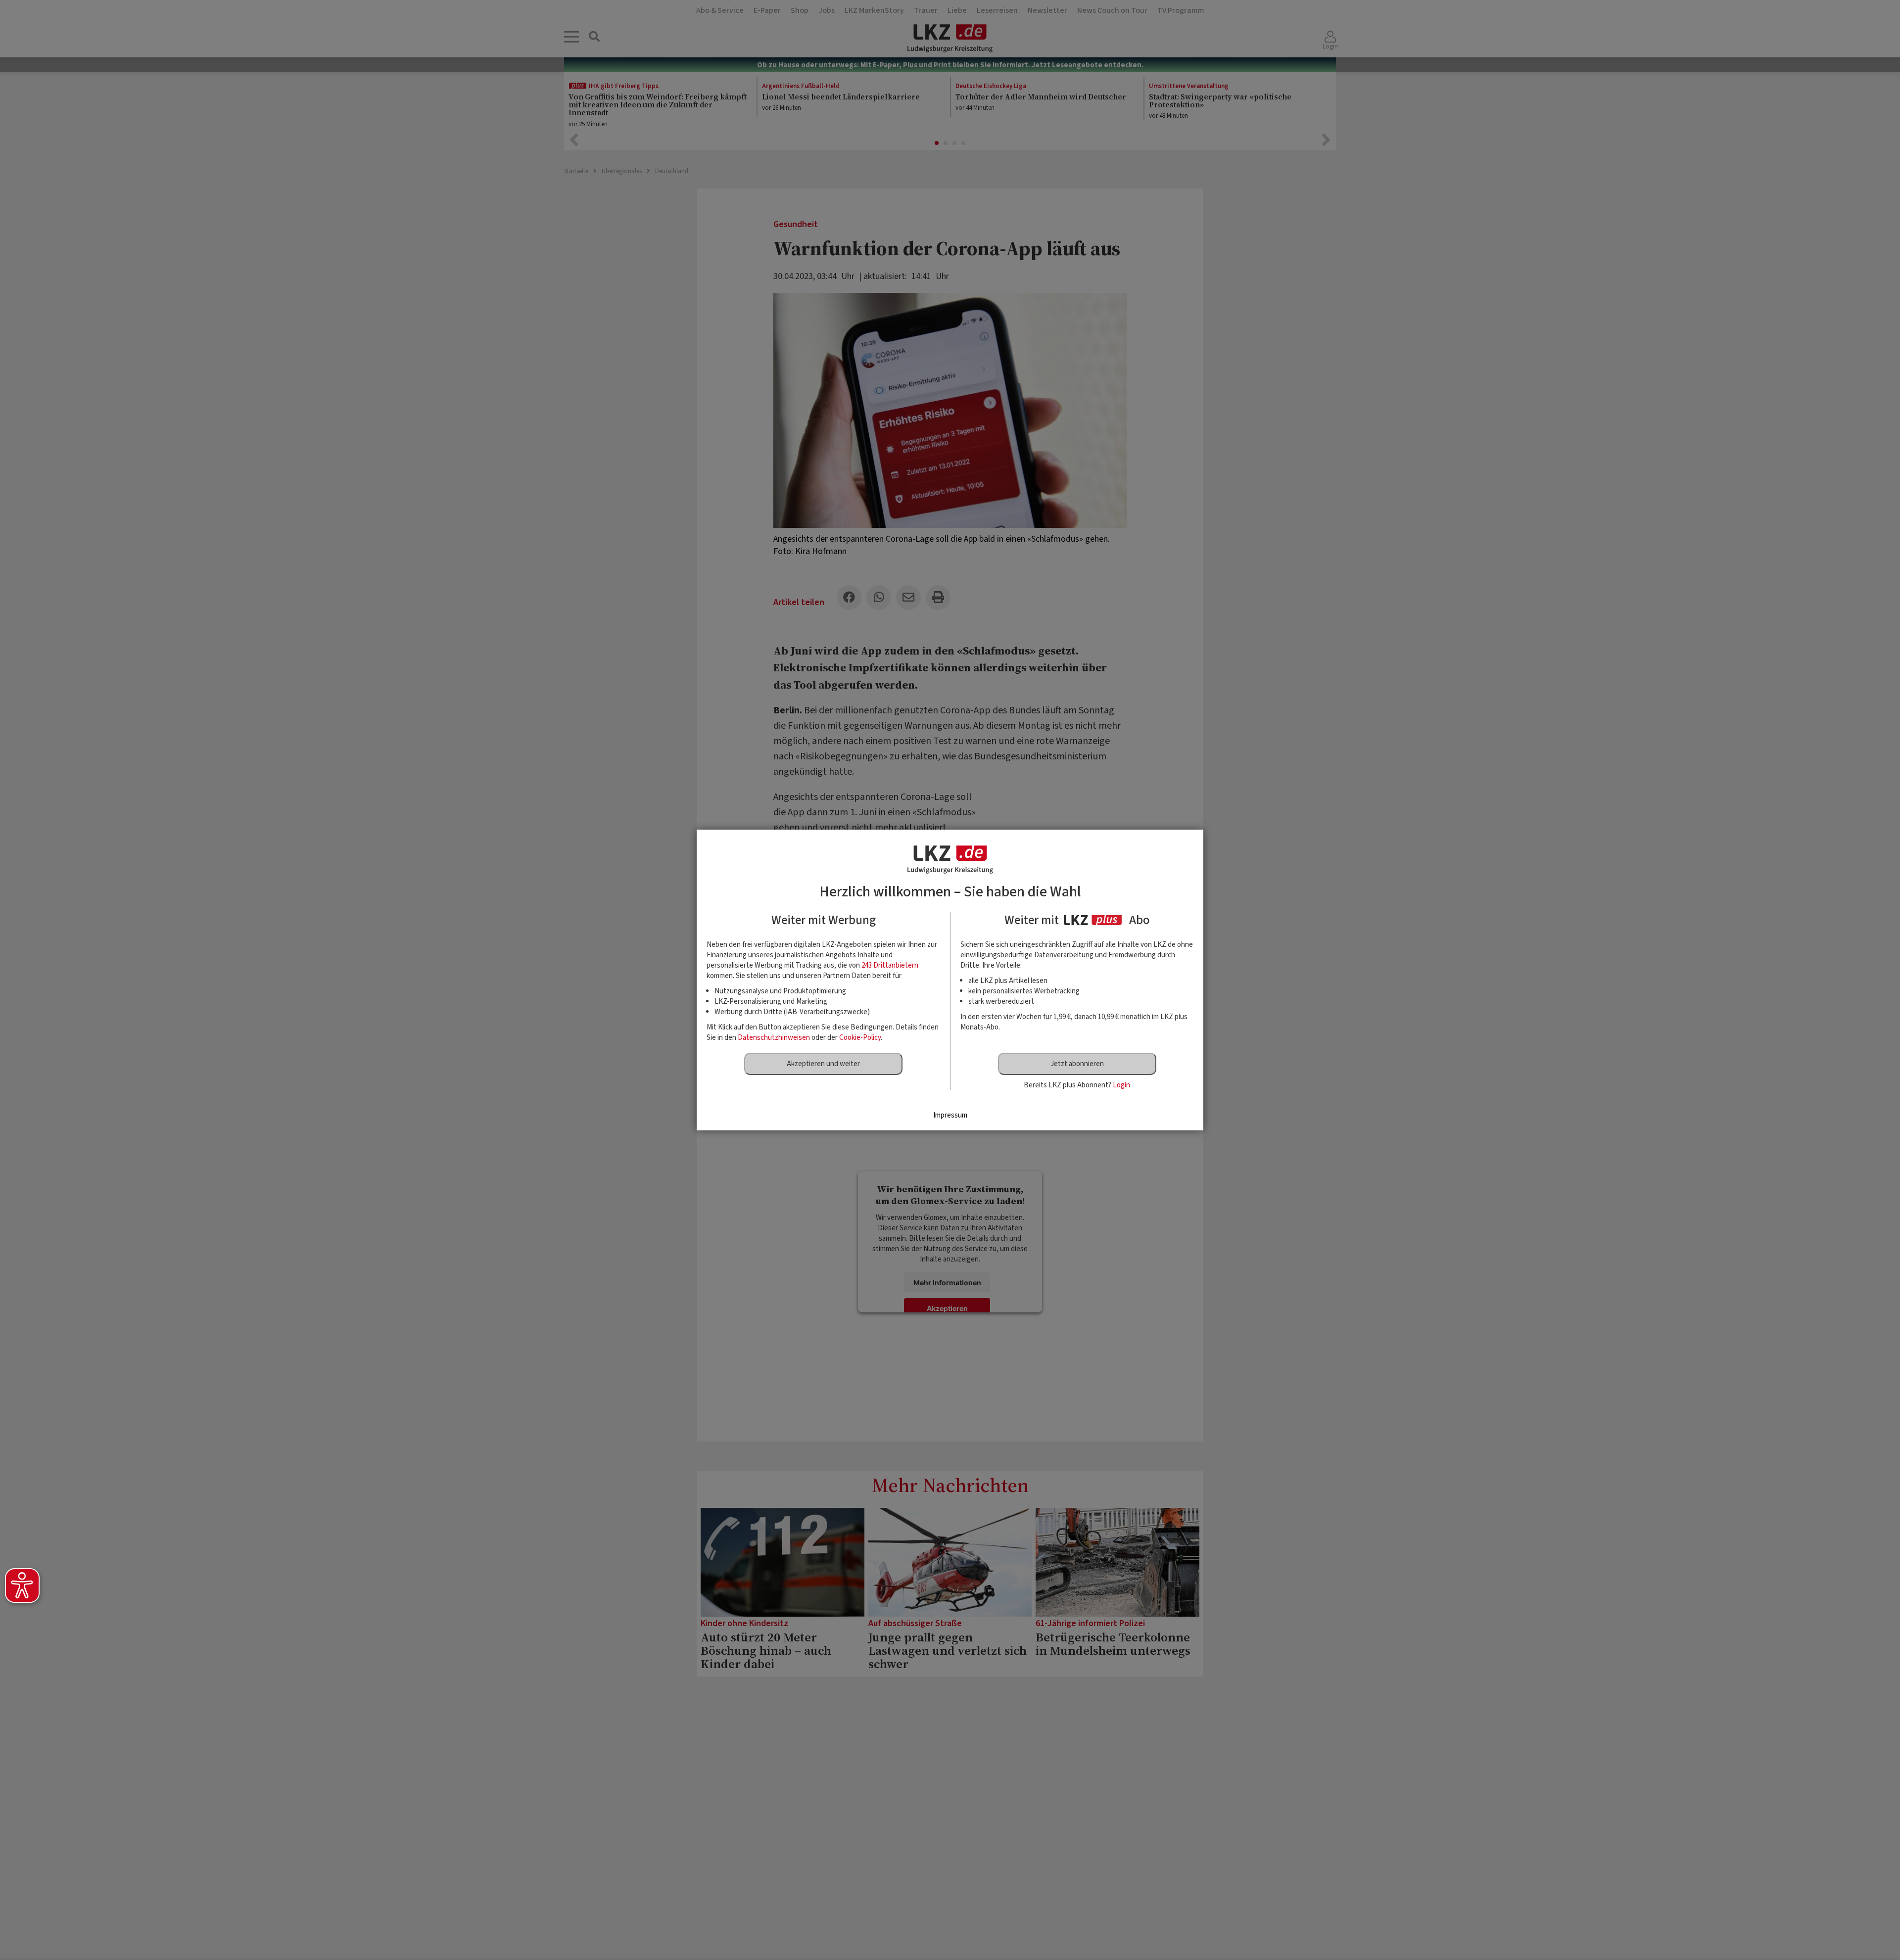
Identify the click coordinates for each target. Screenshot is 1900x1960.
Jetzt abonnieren (1077, 1064)
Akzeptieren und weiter (823, 1064)
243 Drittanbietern (890, 965)
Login (1121, 1085)
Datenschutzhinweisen (774, 1038)
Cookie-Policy (860, 1038)
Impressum (950, 1115)
